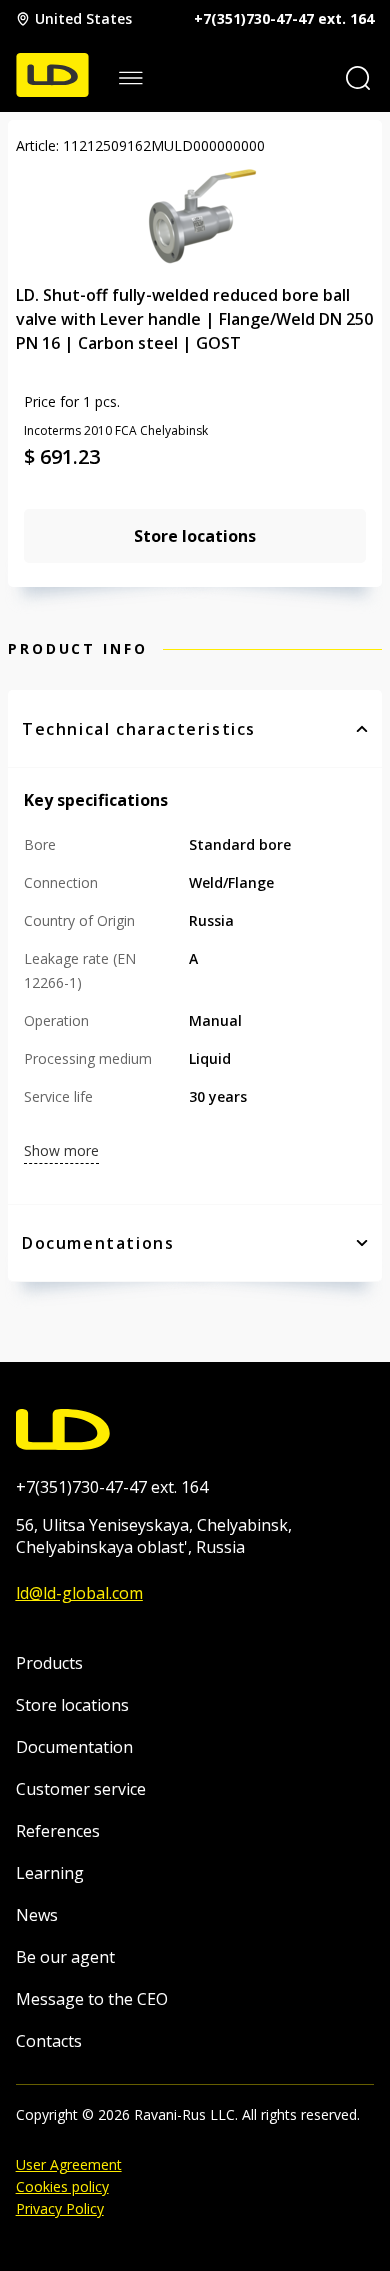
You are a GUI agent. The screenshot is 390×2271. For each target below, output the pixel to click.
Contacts (49, 2041)
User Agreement (69, 2164)
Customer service (81, 1789)
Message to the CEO (92, 1999)
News (37, 1915)
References (58, 1831)
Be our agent (65, 1957)
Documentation (74, 1747)
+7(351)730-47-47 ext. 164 (284, 18)
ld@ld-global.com (79, 1593)
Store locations (72, 1705)
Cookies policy (62, 2186)
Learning (50, 1873)
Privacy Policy (60, 2208)
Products (49, 1663)
